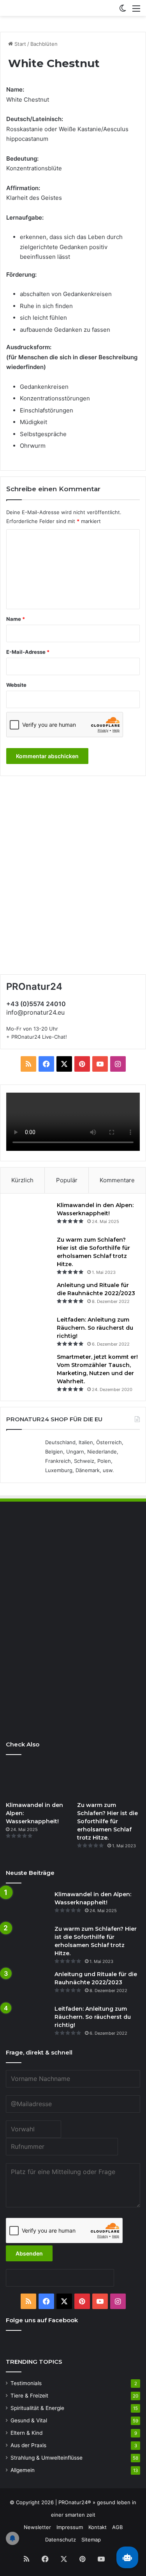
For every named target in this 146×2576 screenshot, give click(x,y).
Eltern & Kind (26, 2433)
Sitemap (91, 2540)
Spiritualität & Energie (37, 2408)
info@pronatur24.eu (35, 1012)
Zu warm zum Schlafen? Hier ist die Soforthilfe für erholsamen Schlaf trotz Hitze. (107, 1821)
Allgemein (23, 2470)
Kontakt (98, 2527)
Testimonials (26, 2383)
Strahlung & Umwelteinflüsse (47, 2458)
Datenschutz (61, 2540)
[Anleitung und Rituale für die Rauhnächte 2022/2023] (30, 1296)
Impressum (70, 2527)
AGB (117, 2527)
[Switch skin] (123, 11)
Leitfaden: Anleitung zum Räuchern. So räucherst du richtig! (95, 1328)
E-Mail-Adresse (28, 652)
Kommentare (117, 1180)
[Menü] (136, 11)
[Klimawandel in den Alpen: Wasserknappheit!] (30, 1216)
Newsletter (37, 2527)
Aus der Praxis (28, 2445)
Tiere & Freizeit (29, 2396)
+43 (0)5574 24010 (36, 1004)
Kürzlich (22, 1180)
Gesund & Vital (29, 2420)
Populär (67, 1180)
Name (16, 619)
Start (19, 44)
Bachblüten (44, 44)
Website (16, 685)
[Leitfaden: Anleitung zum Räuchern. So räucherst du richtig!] (30, 1330)
